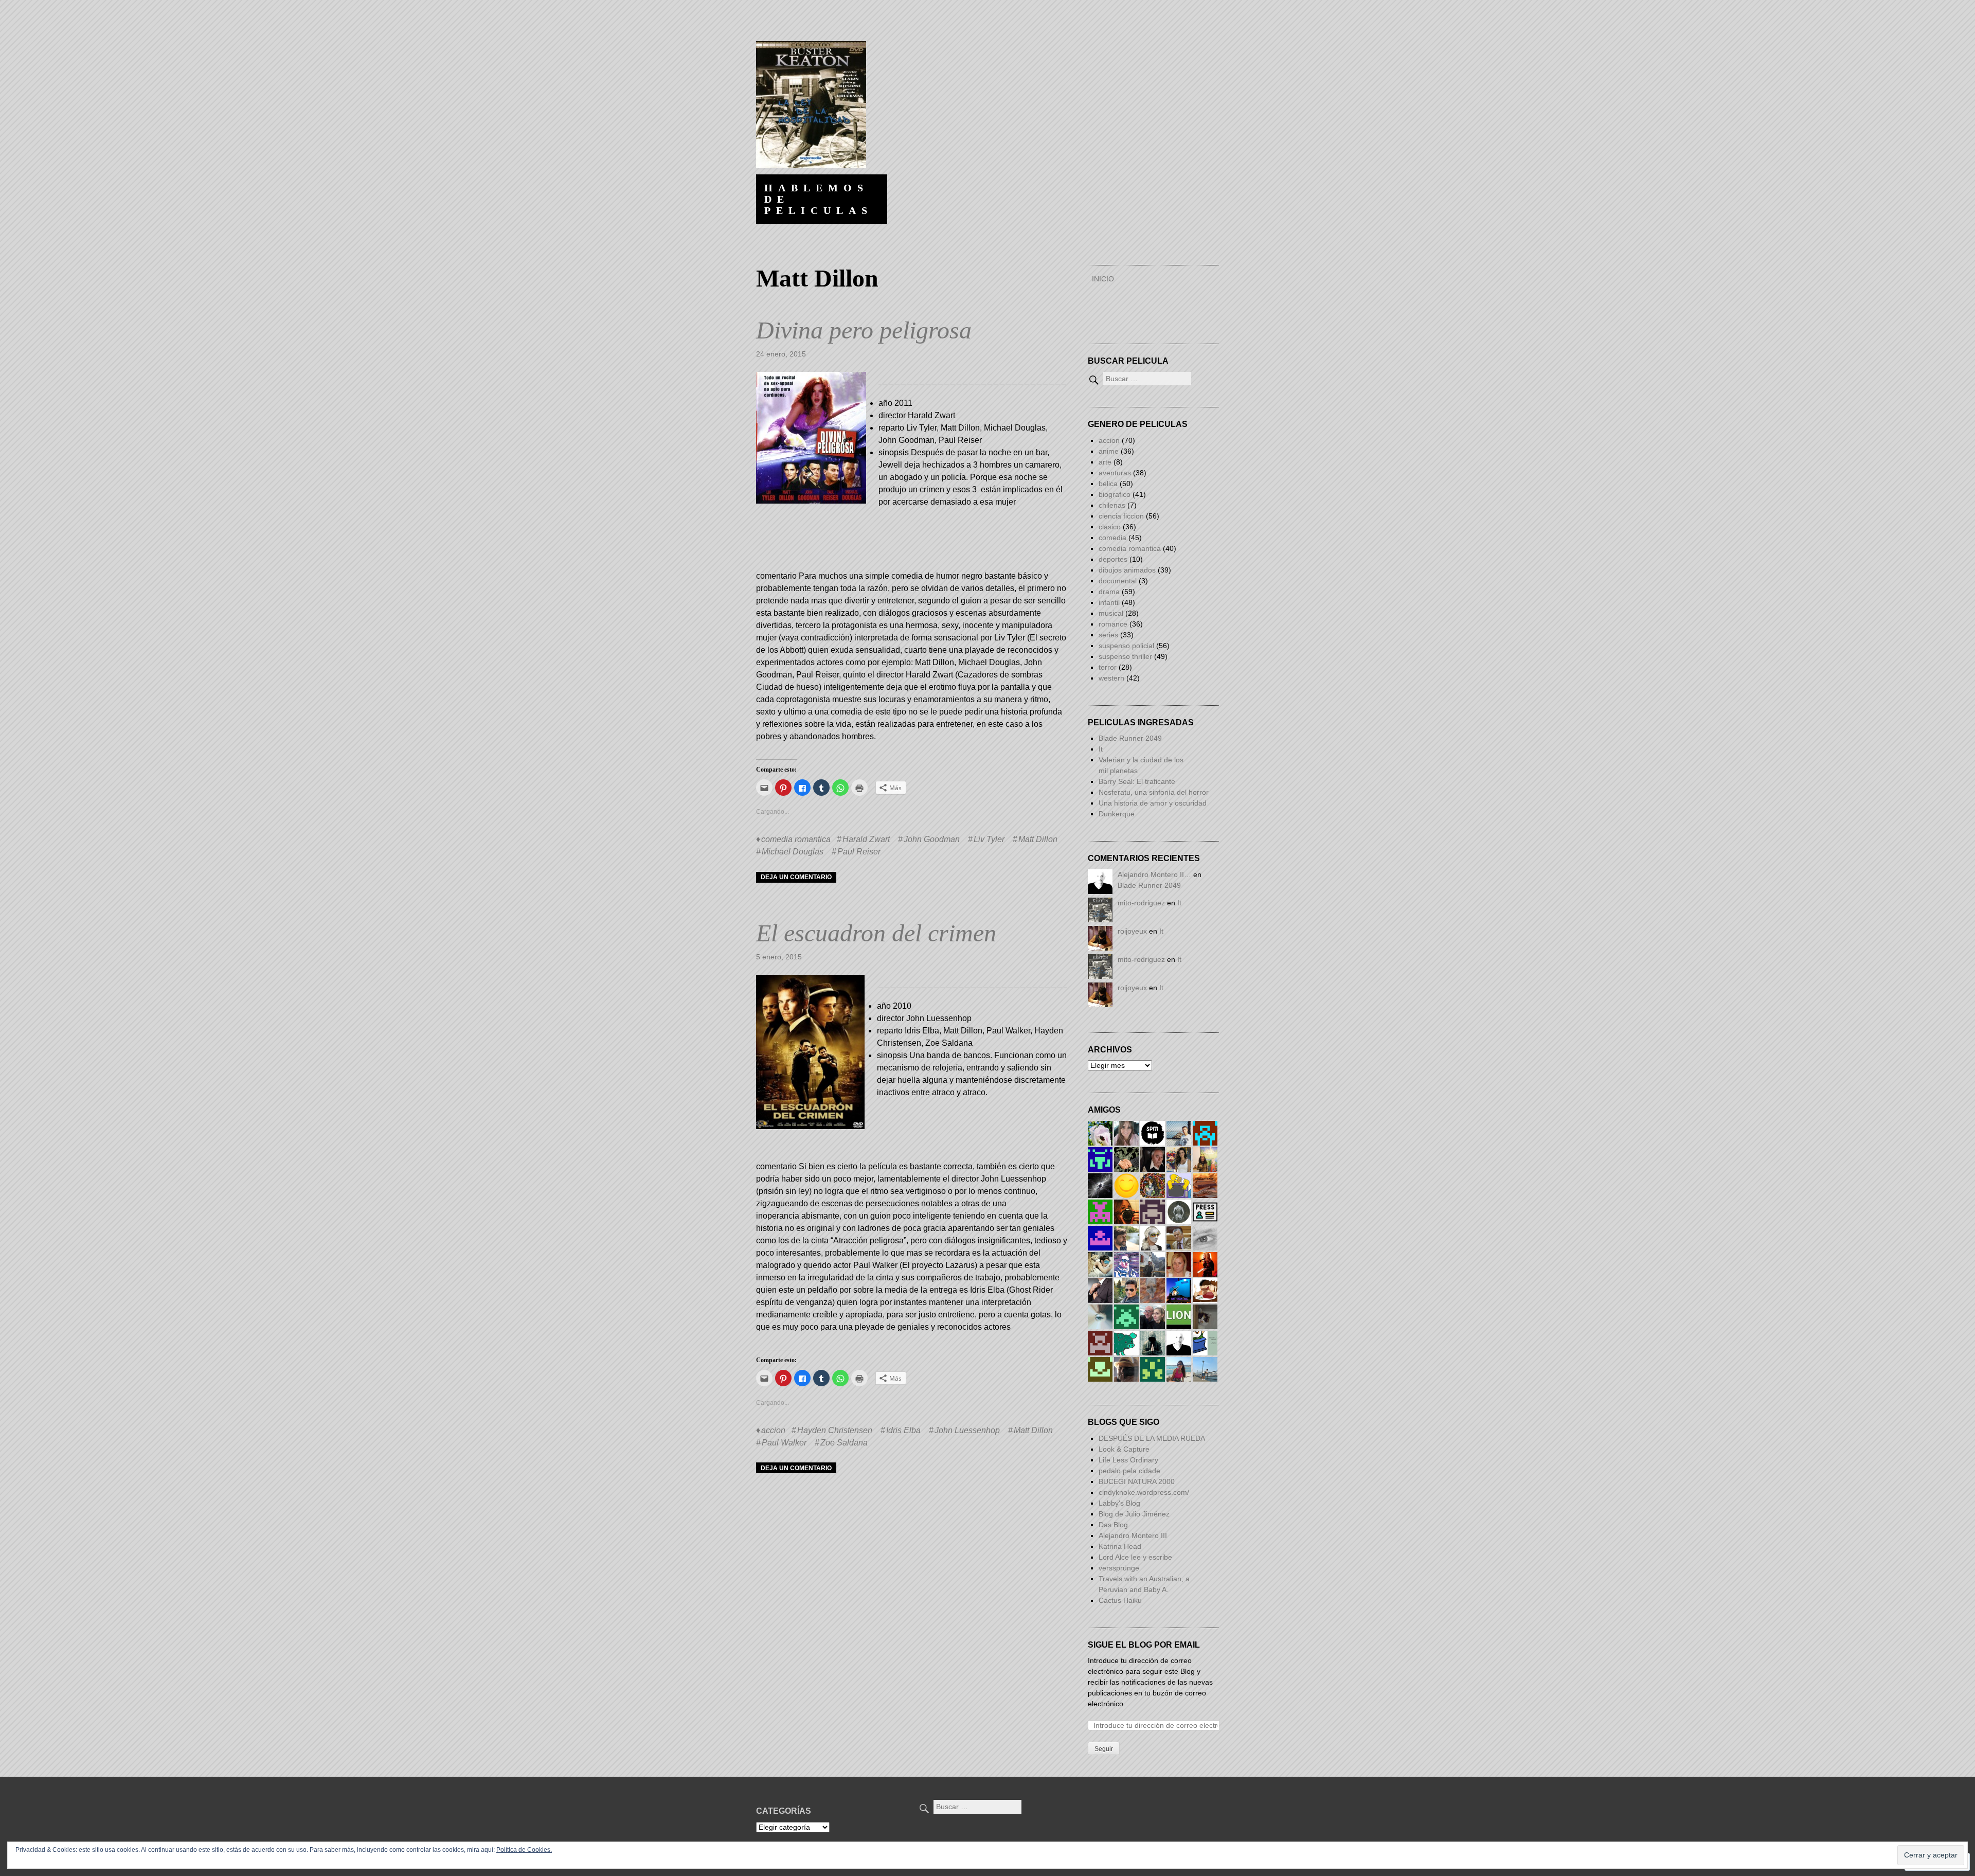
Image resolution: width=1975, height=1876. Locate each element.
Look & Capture (1124, 1449)
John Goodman (932, 839)
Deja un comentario (796, 877)
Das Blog (1114, 1525)
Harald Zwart (866, 839)
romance (1113, 624)
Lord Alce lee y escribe (1135, 1557)
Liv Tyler (989, 839)
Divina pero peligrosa (864, 330)
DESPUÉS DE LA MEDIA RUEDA (1152, 1438)
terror (1108, 667)
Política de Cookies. (524, 1850)
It (1101, 749)
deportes (1113, 559)
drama (1109, 592)
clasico (1110, 527)
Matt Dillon (1038, 839)
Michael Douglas (793, 852)
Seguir (1104, 1749)
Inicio (1103, 279)
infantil (1109, 602)
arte (1105, 462)
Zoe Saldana (844, 1443)
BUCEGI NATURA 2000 (1137, 1481)
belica (1108, 484)
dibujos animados (1127, 570)
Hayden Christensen (835, 1430)
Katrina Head (1120, 1546)
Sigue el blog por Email (1144, 1645)
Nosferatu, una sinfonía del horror (1154, 792)
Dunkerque (1117, 814)
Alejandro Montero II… (1154, 874)
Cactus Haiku (1120, 1600)
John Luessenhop (967, 1430)
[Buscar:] (1139, 379)
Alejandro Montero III (1133, 1535)
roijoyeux (1132, 931)
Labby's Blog (1119, 1503)
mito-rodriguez (1141, 903)
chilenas (1112, 505)
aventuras (1115, 473)
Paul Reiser (859, 852)
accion (773, 1430)
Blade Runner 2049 (1130, 738)
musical (1111, 613)
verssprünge (1119, 1568)
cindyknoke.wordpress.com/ (1144, 1492)
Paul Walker (784, 1443)
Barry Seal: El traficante (1137, 781)
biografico (1115, 494)
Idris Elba (903, 1430)
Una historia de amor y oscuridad (1153, 803)
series (1108, 635)
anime (1109, 451)
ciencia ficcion (1121, 516)
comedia (1112, 538)
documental (1118, 581)
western (1111, 678)
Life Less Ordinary (1128, 1460)
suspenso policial (1126, 646)
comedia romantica (796, 839)
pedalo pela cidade (1129, 1471)
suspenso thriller (1125, 656)
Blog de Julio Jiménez (1134, 1514)
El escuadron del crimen (876, 933)
